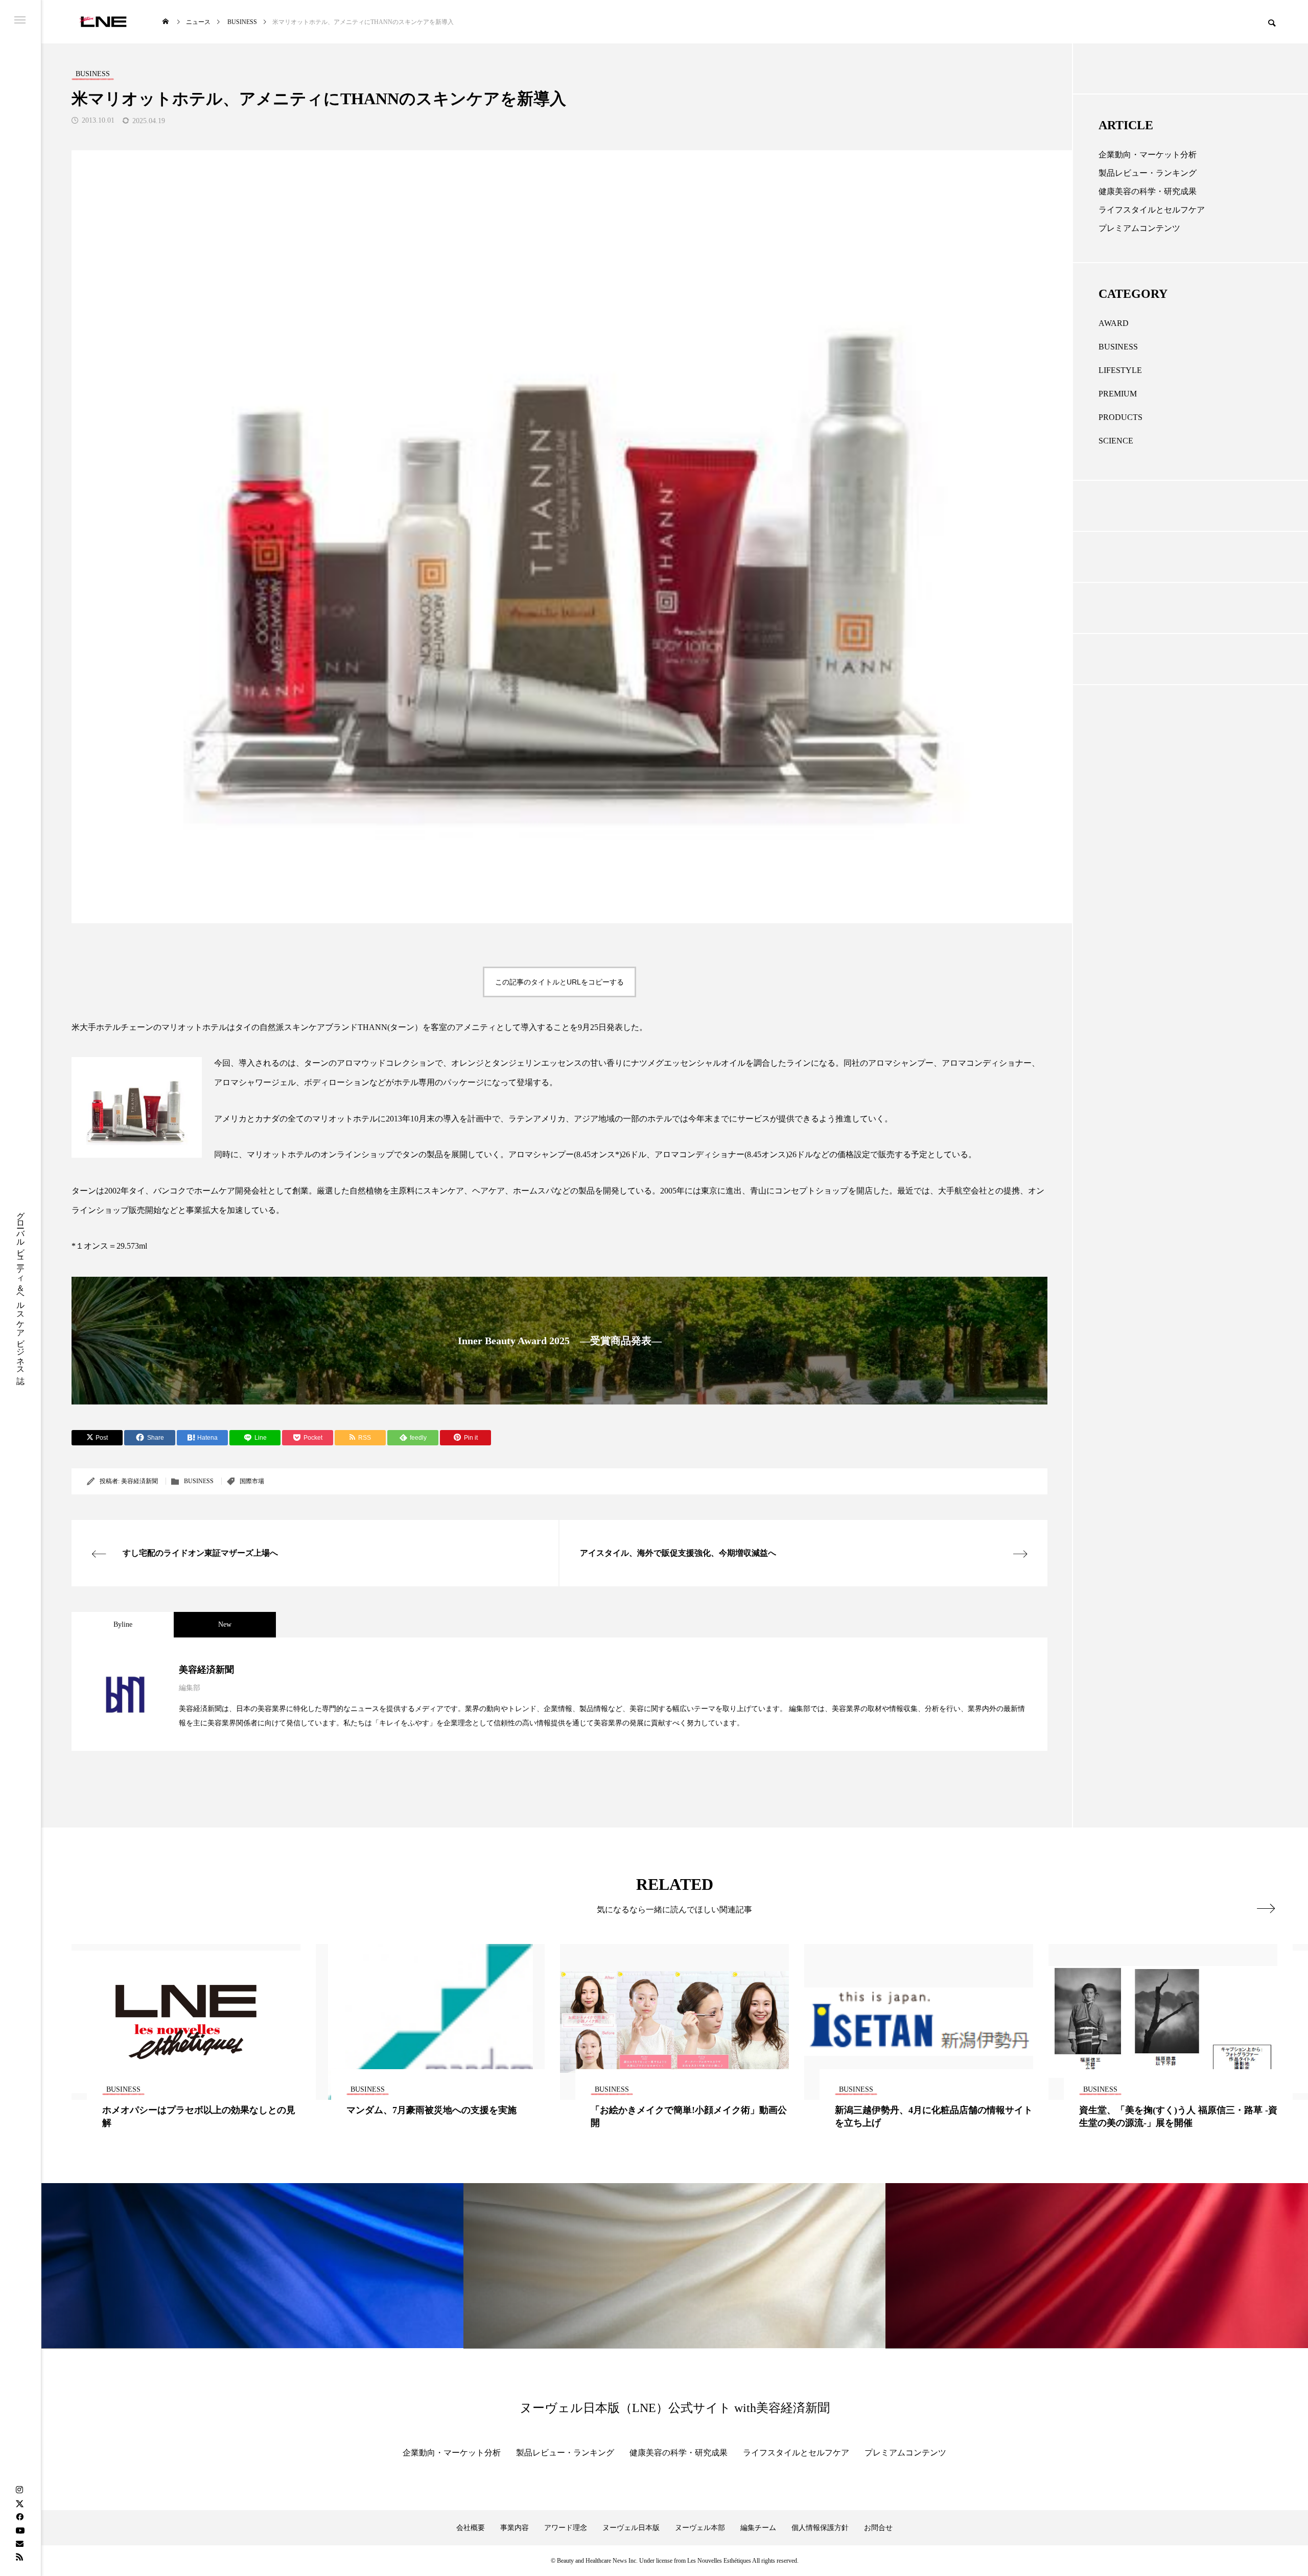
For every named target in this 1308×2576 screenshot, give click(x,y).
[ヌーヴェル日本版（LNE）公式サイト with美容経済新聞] (103, 22)
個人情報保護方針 (820, 2528)
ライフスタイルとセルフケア (1152, 210)
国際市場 (252, 1481)
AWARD (1114, 323)
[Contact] (19, 2543)
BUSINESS (199, 1481)
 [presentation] (1266, 1908)
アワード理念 (566, 2528)
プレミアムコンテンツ (1139, 228)
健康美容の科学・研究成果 (1148, 191)
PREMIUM (1118, 394)
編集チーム (758, 2528)
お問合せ (878, 2528)
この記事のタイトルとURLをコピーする (559, 982)
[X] (19, 2503)
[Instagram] (19, 2490)
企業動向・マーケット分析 (1148, 155)
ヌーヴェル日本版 (631, 2528)
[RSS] (19, 2557)
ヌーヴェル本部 (700, 2528)
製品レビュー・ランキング (1148, 173)
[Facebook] (19, 2517)
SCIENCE (1116, 441)
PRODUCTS (1120, 417)
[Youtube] (20, 2530)
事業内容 (515, 2528)
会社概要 (471, 2528)
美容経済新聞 (139, 1481)
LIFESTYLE (1120, 370)
